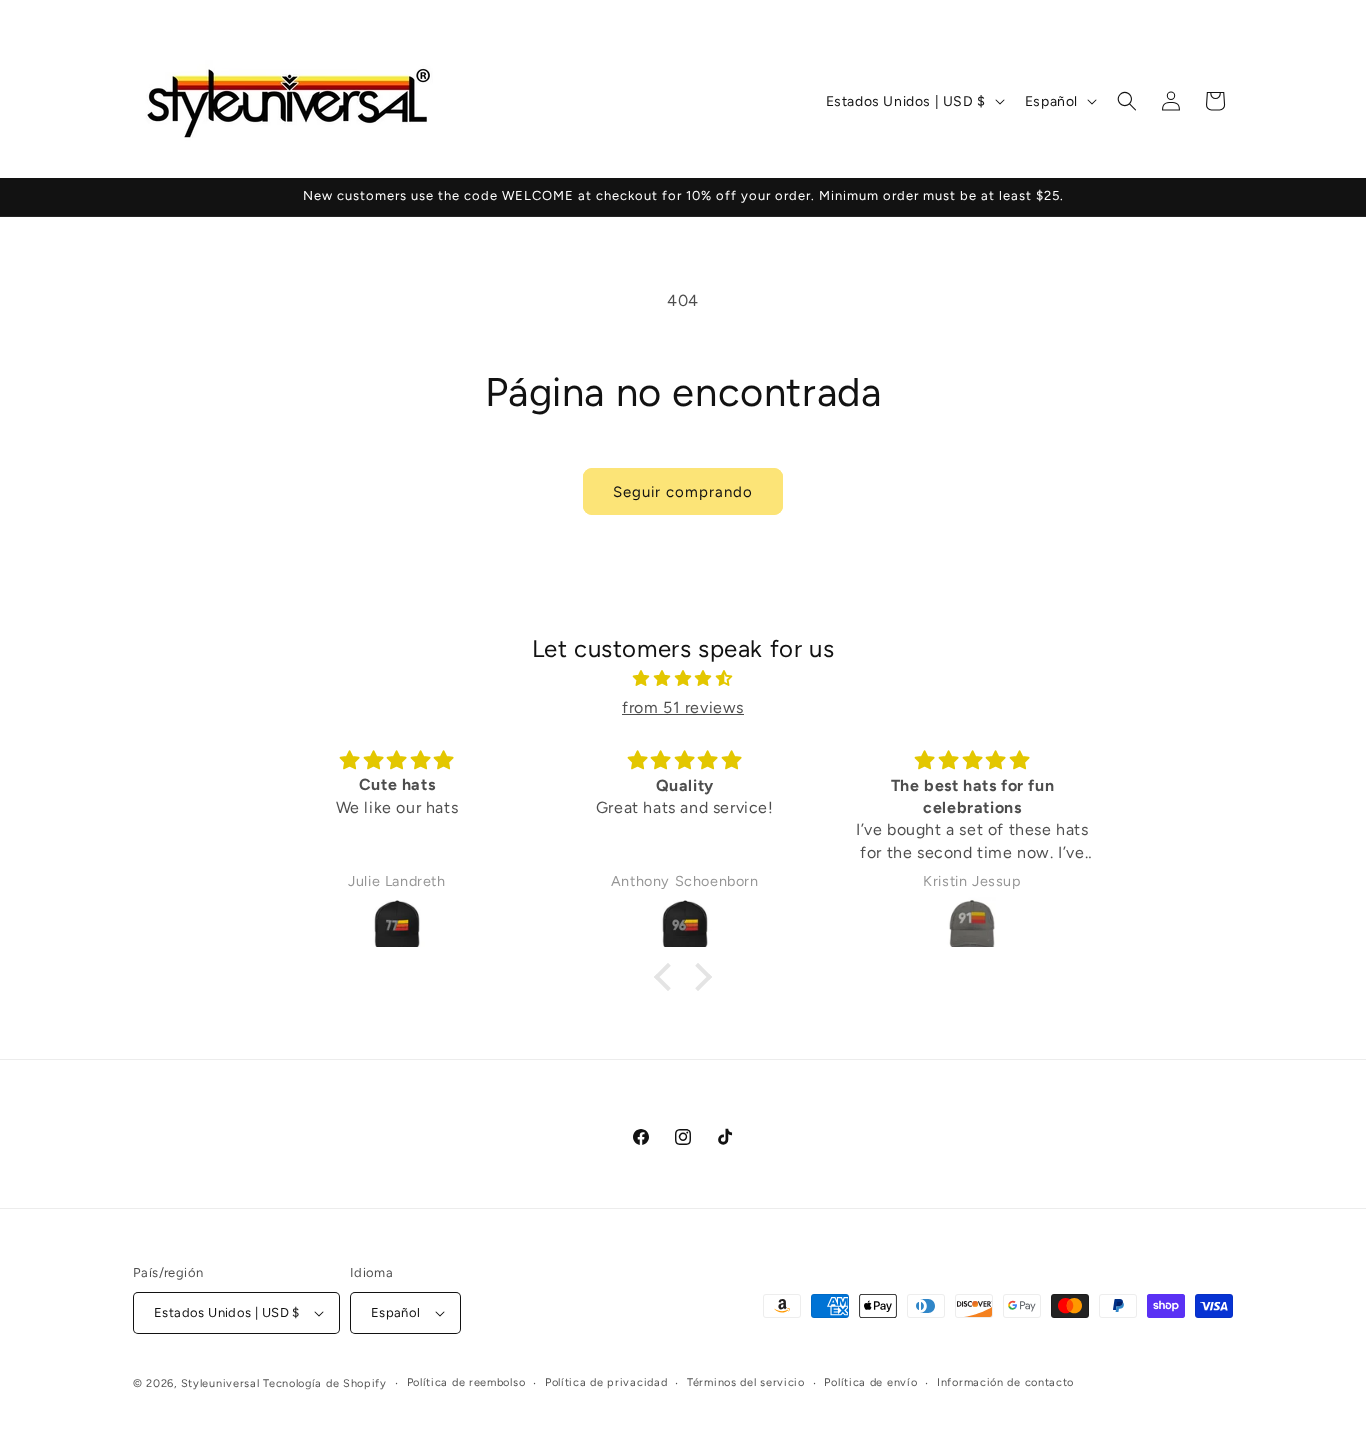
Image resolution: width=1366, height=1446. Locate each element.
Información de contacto (1005, 1382)
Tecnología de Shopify (325, 1383)
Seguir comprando (683, 492)
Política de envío (870, 1382)
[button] (1127, 101)
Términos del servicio (746, 1382)
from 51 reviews (683, 707)
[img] (683, 679)
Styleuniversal (222, 1383)
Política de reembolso (466, 1382)
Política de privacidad (606, 1382)
